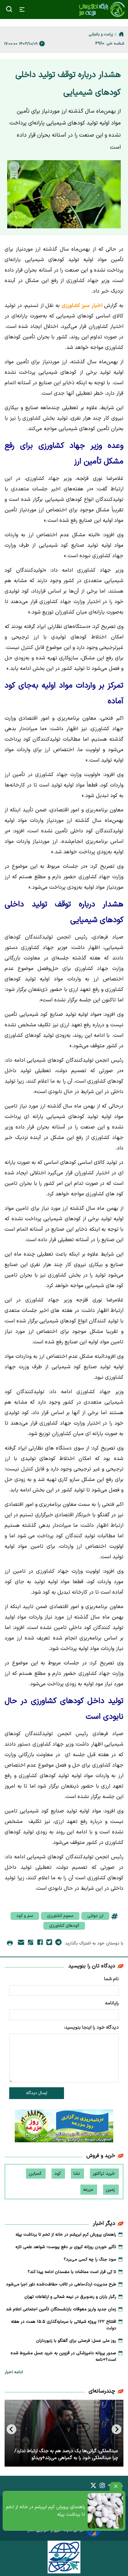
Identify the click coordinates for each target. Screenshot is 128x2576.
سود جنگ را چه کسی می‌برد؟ (90, 2260)
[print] (10, 1943)
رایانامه (112, 2003)
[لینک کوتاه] (31, 1944)
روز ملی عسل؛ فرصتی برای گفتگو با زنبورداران (76, 2341)
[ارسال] (21, 1944)
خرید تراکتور (104, 2174)
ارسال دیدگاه (37, 2093)
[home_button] (121, 34)
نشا (77, 2174)
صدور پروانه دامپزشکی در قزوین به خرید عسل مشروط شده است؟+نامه (63, 2357)
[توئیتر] (49, 1943)
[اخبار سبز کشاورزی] (102, 9)
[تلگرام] (58, 1943)
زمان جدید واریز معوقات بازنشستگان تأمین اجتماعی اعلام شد (61, 2309)
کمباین (36, 2174)
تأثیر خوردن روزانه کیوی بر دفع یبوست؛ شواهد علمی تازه (66, 2247)
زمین (111, 2190)
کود (58, 2174)
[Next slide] (11, 2429)
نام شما (111, 1979)
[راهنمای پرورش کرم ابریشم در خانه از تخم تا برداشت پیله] (105, 2511)
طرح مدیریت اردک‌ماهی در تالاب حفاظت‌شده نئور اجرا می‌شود (61, 2284)
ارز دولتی (95, 1916)
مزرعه (89, 2190)
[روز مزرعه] (64, 2127)
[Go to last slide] (117, 2429)
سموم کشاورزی (60, 1916)
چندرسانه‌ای (102, 2391)
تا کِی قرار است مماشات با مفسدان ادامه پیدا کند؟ (72, 2272)
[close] (116, 2486)
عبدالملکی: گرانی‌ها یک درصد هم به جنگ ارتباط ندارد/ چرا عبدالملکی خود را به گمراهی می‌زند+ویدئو (66, 2454)
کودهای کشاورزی (64, 1926)
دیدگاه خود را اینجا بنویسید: (91, 2027)
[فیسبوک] (40, 1943)
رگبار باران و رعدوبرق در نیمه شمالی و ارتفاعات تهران (70, 2297)
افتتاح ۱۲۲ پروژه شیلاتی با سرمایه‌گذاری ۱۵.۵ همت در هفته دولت (64, 2325)
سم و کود (25, 1916)
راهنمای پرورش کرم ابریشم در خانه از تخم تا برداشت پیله (45, 2511)
